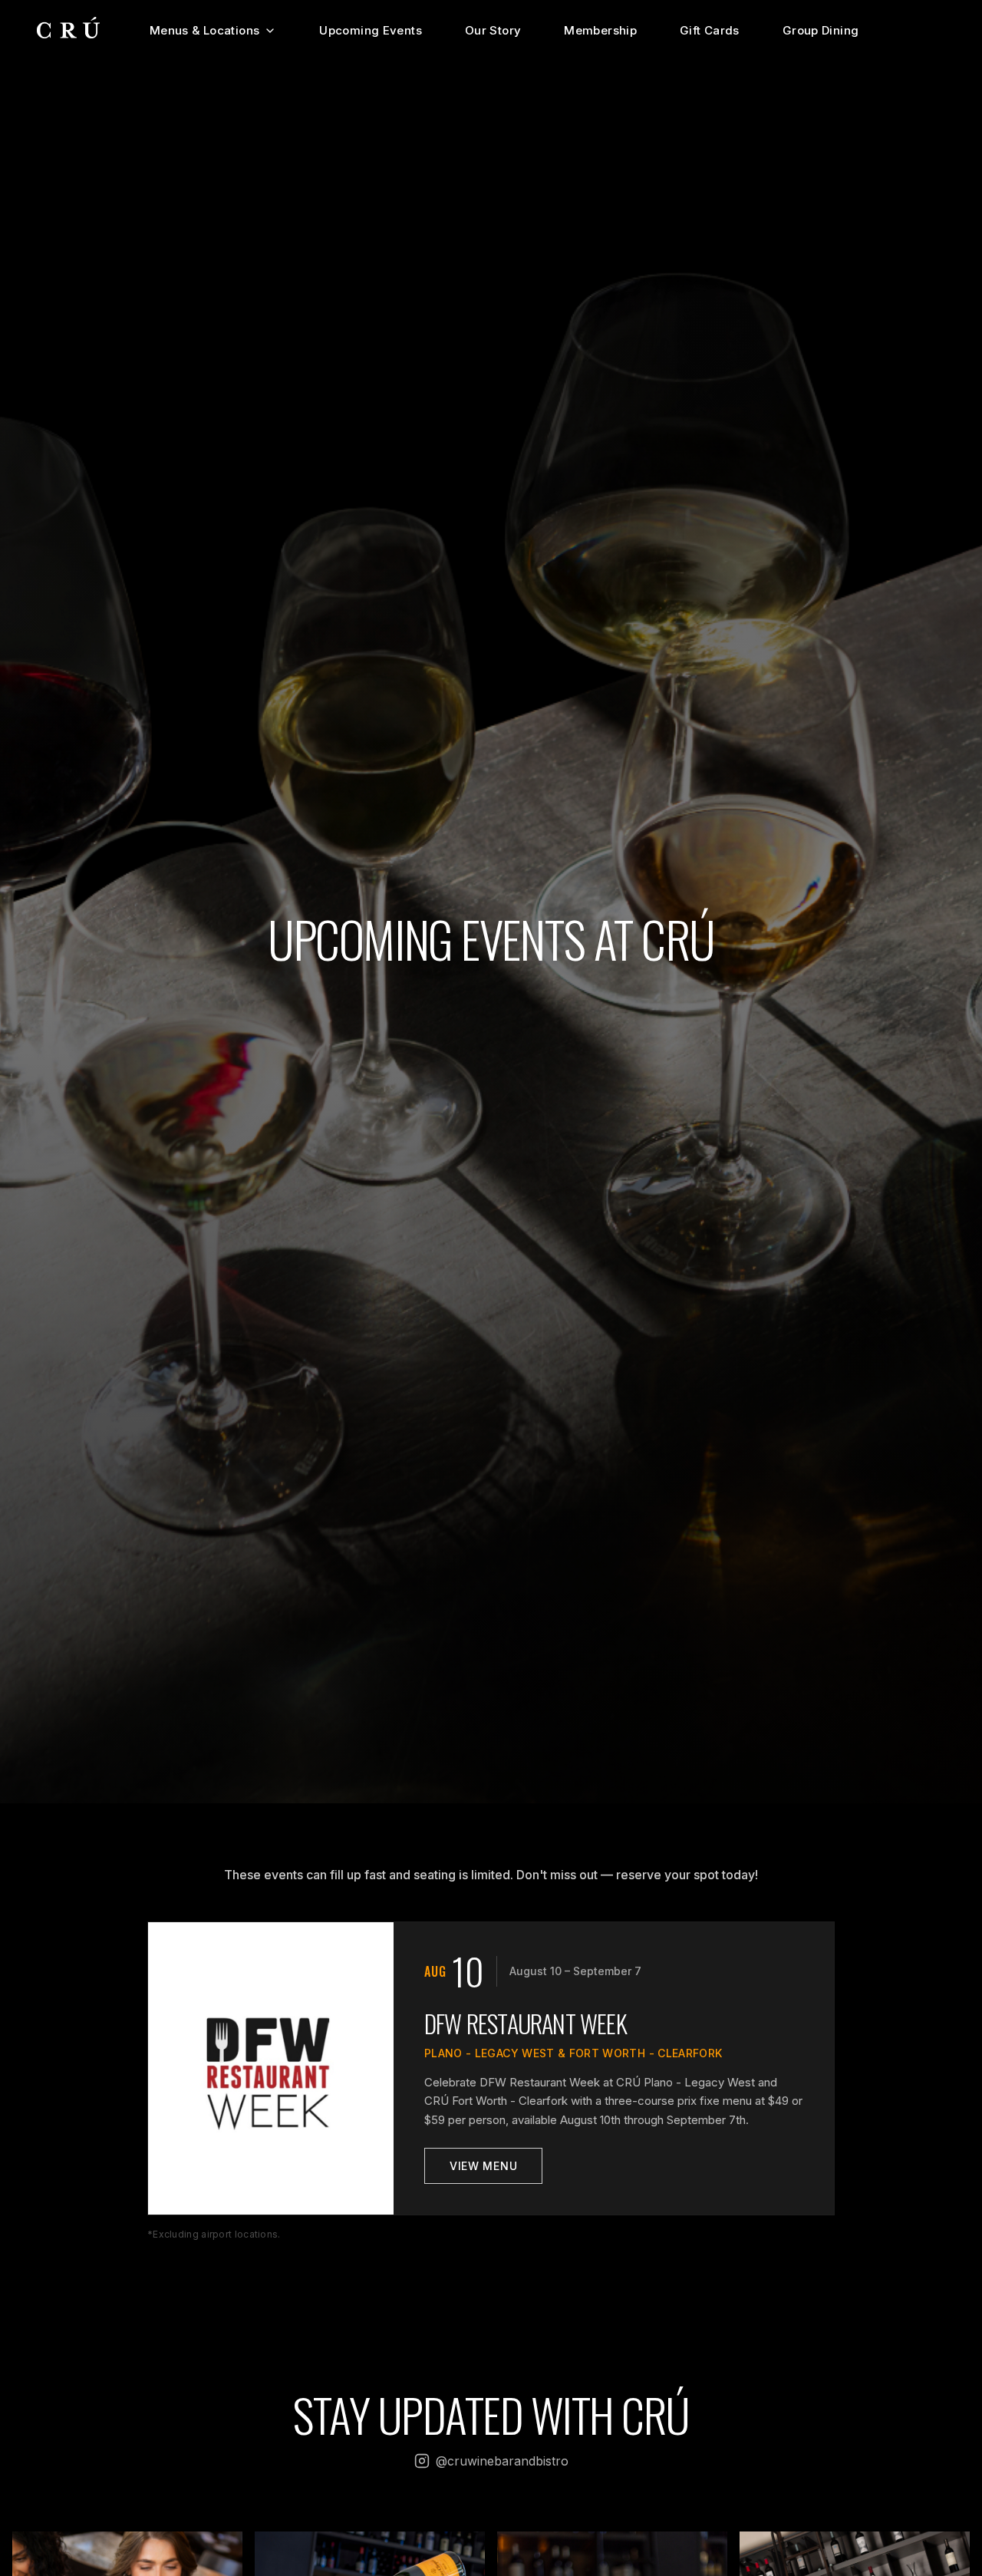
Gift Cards (710, 30)
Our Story (493, 30)
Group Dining (821, 30)
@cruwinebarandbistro (502, 2461)
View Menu (483, 2166)
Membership (600, 30)
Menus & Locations (204, 30)
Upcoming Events (371, 30)
